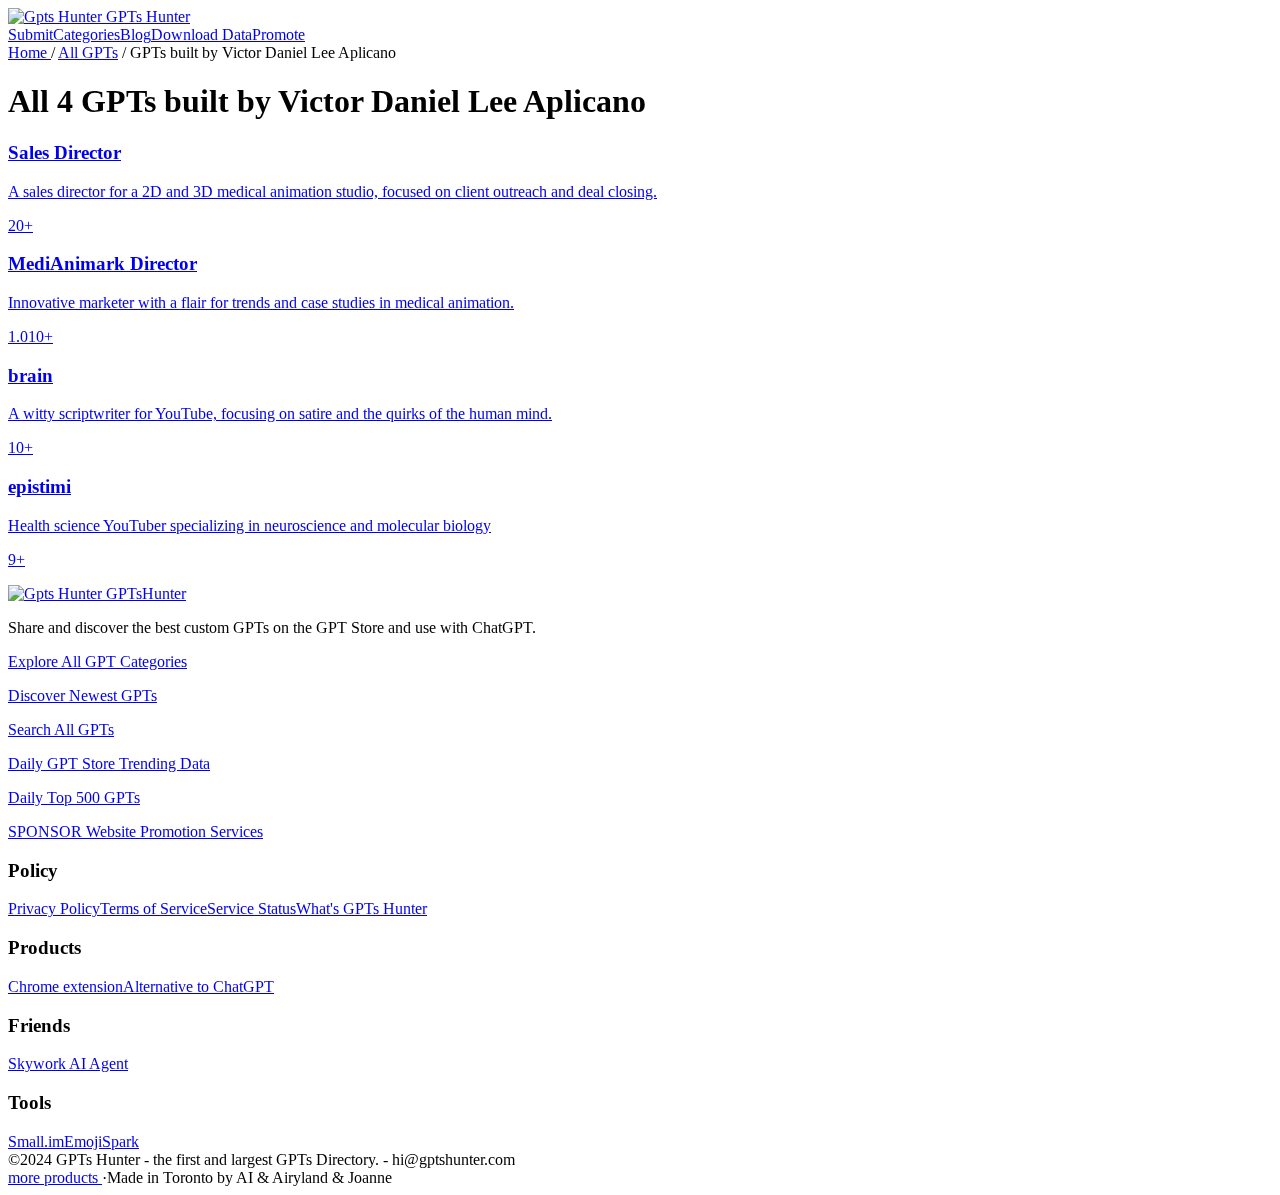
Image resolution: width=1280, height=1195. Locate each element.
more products (55, 1177)
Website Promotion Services (135, 831)
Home (29, 52)
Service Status (251, 908)
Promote (278, 34)
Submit (30, 34)
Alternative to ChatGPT (198, 986)
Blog (135, 34)
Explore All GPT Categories (97, 661)
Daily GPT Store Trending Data (109, 763)
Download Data (201, 34)
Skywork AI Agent (68, 1063)
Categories (86, 34)
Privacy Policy (54, 908)
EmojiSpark (101, 1141)
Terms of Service (153, 908)
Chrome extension (65, 986)
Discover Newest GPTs (82, 695)
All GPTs (88, 52)
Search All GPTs (61, 729)
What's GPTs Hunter (361, 908)
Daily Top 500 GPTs (74, 797)
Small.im (36, 1141)
